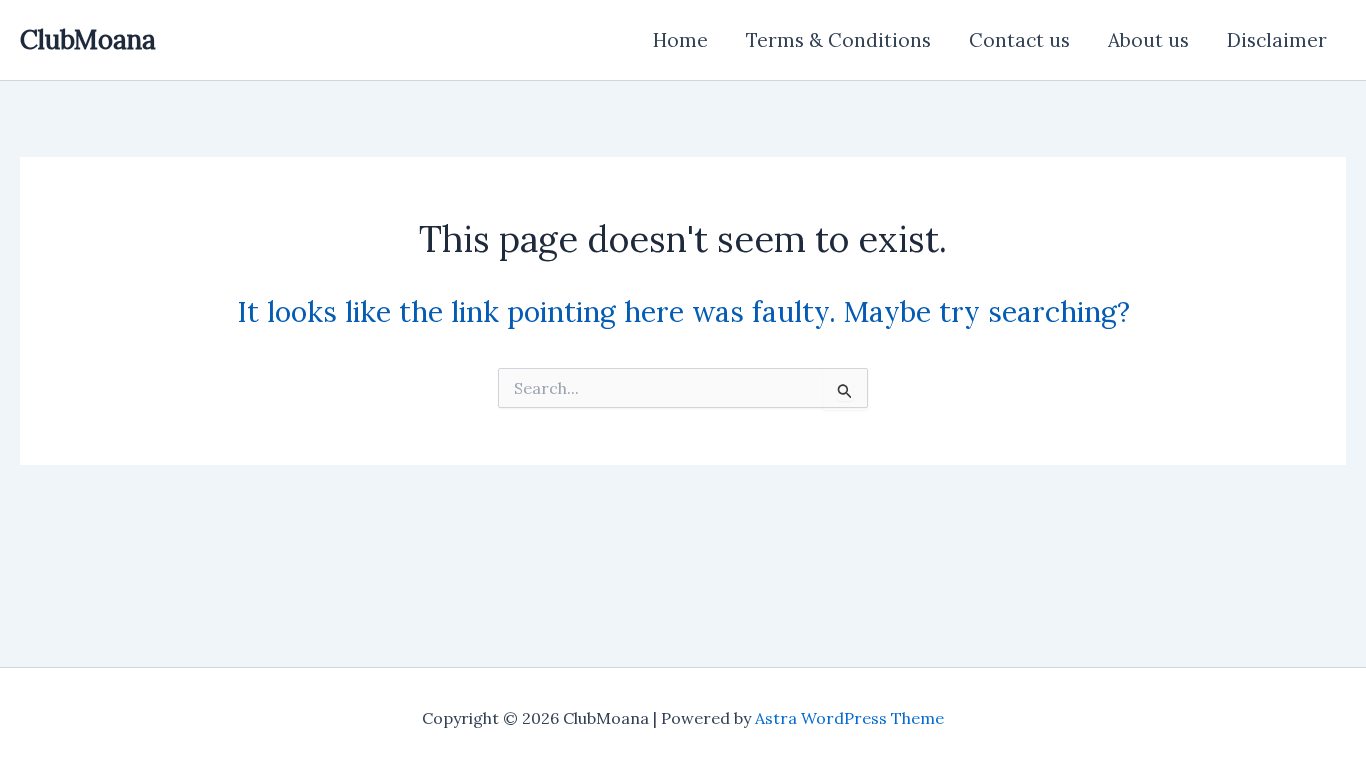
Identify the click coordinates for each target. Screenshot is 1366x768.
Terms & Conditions (838, 40)
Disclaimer (1277, 40)
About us (1148, 40)
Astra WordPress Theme (849, 718)
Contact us (1019, 40)
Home (680, 40)
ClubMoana (88, 39)
